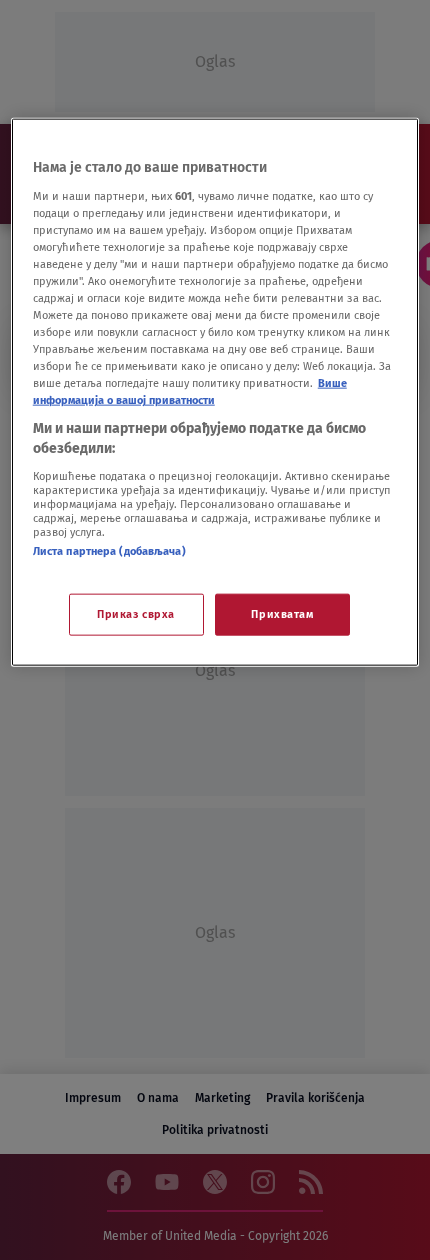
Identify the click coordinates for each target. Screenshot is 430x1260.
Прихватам (282, 614)
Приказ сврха (136, 614)
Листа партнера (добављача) (109, 550)
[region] (215, 392)
